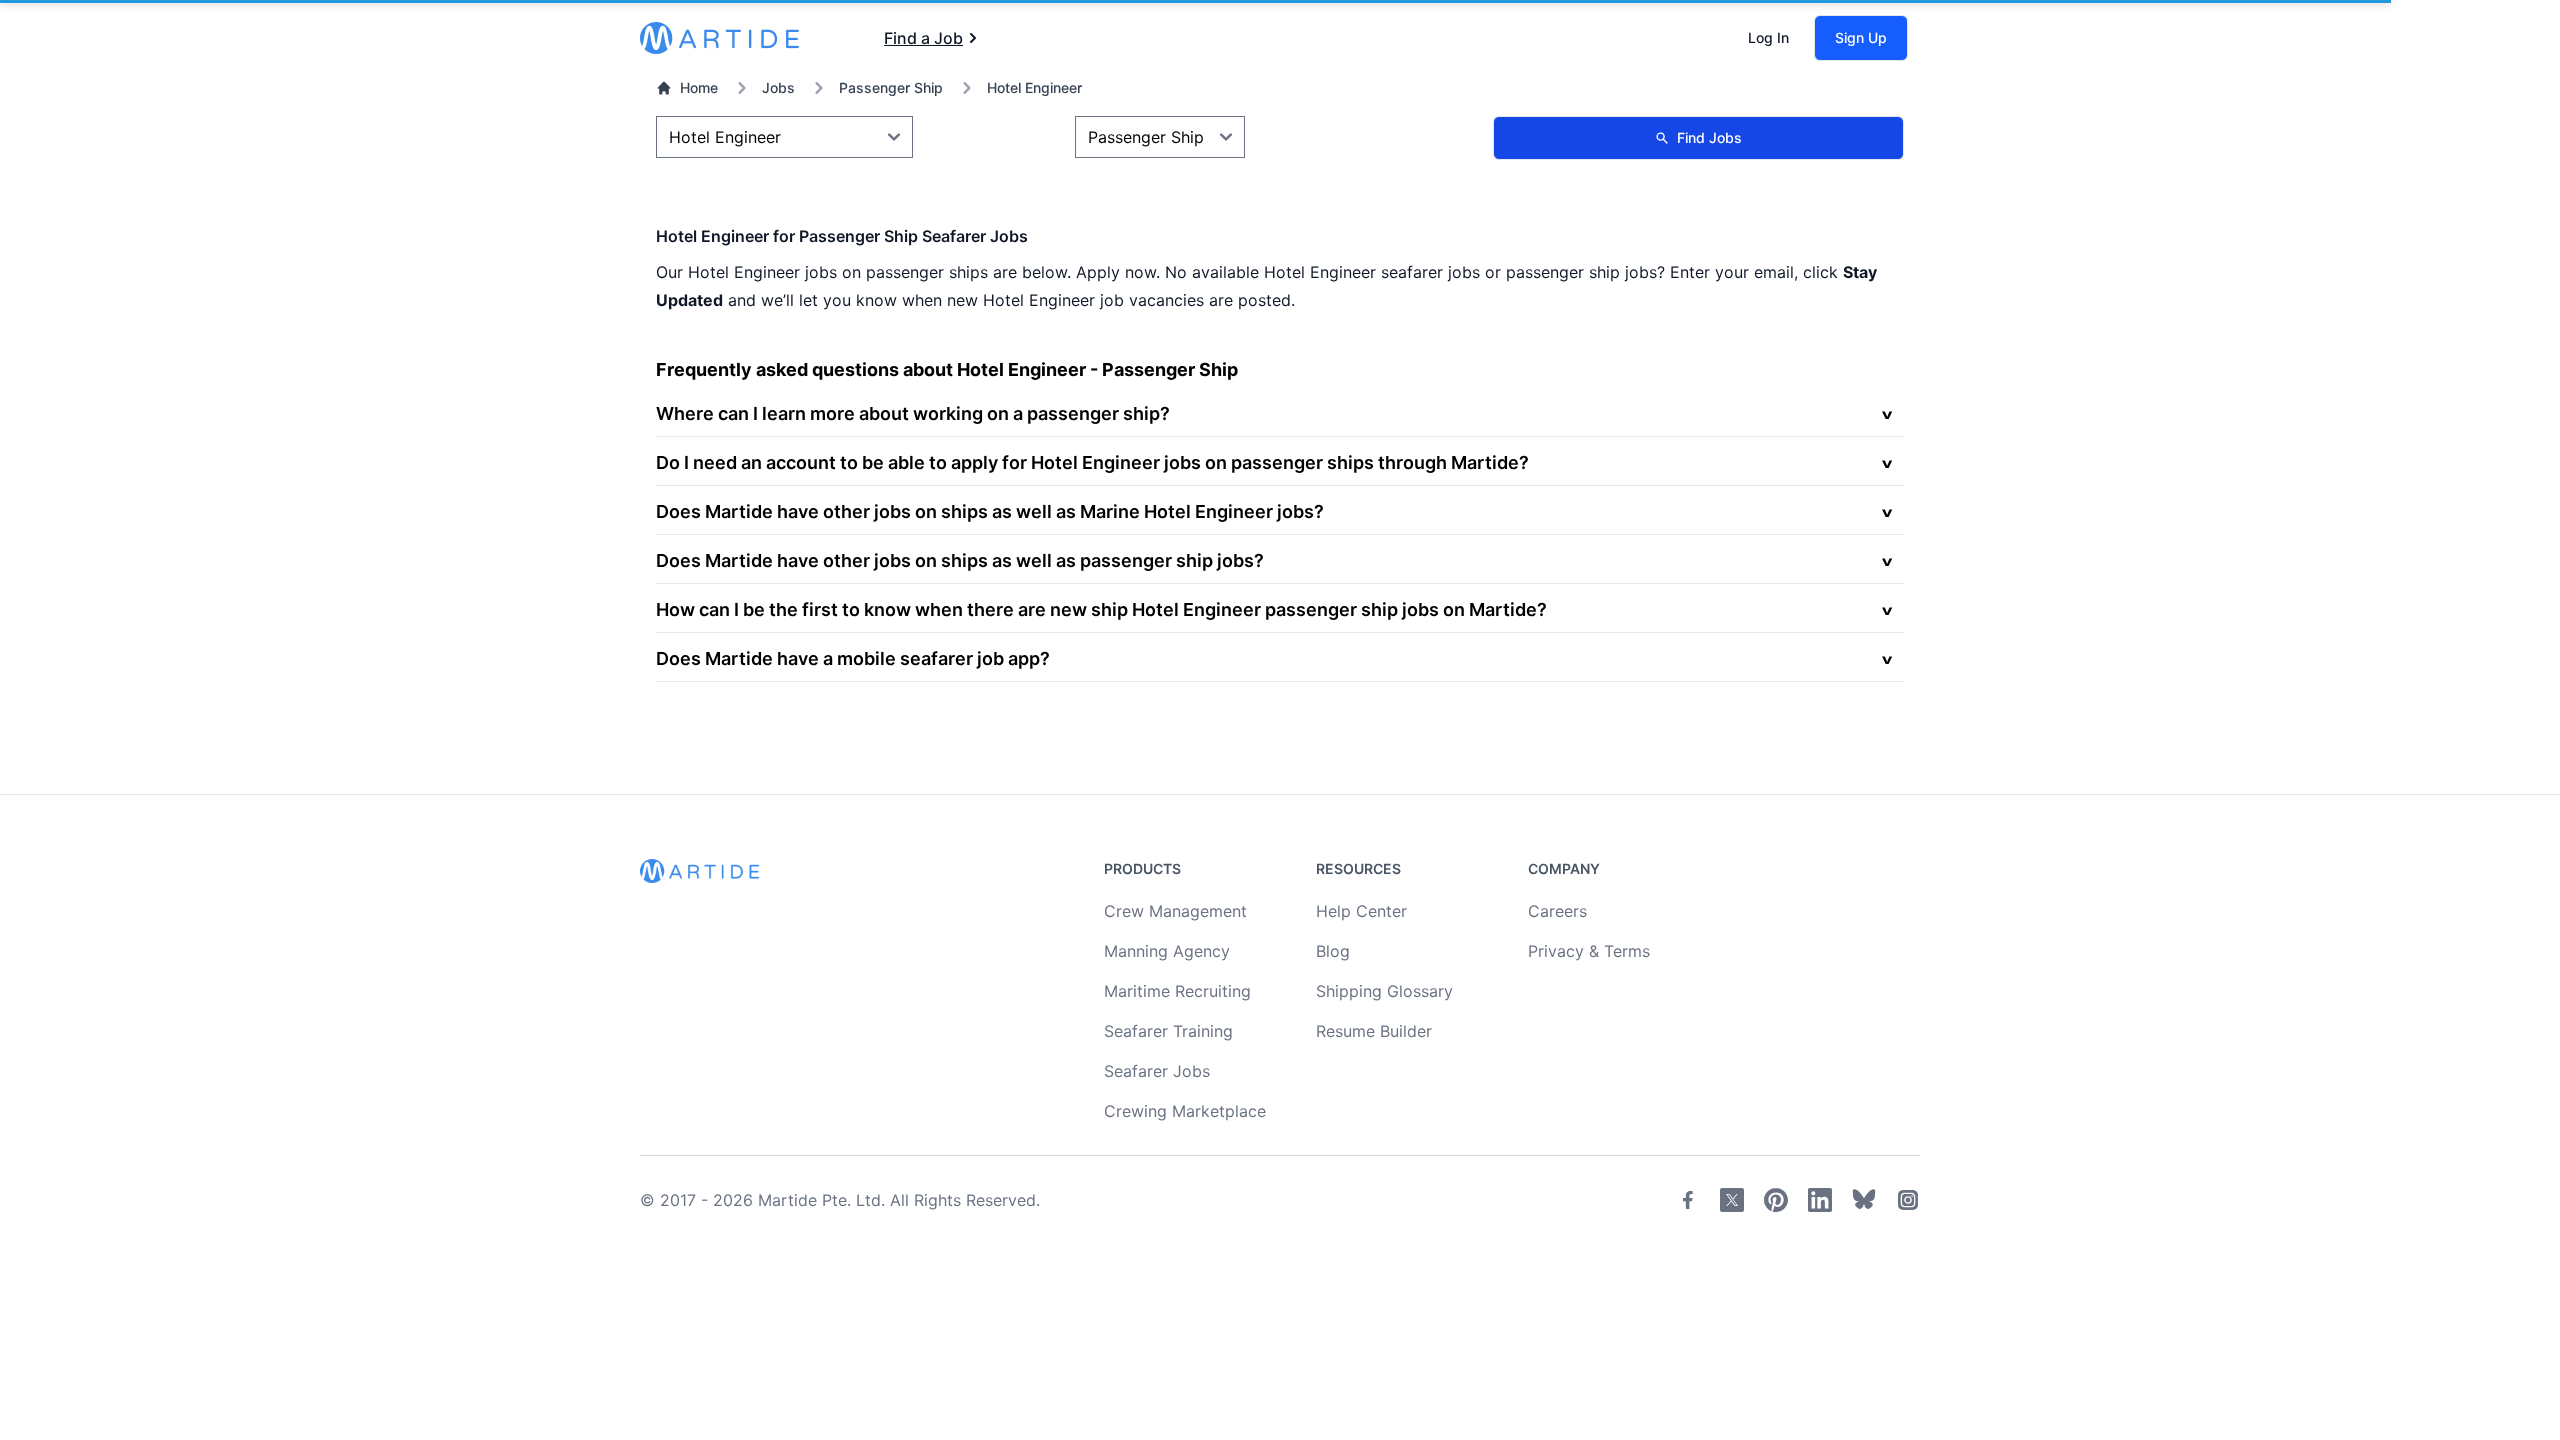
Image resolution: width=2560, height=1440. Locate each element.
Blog (1333, 951)
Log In (1768, 37)
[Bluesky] (1864, 1200)
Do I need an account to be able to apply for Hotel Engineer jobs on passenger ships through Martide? (1092, 462)
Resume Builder (1374, 1031)
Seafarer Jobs (1157, 1071)
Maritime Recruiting (1177, 991)
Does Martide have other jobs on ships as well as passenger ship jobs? (960, 560)
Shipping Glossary (1384, 991)
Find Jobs (1709, 137)
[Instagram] (1908, 1200)
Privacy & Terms (1589, 951)
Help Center (1361, 911)
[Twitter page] (1732, 1200)
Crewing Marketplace (1185, 1111)
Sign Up (1861, 37)
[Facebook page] (1688, 1200)
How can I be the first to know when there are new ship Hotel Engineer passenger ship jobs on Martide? (1101, 609)
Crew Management (1175, 911)
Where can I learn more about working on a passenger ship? (913, 413)
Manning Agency (1167, 951)
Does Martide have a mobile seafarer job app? (853, 658)
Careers (1557, 911)
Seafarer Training (1168, 1031)
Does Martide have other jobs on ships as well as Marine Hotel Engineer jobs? (990, 511)
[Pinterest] (1776, 1200)
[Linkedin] (1820, 1200)
